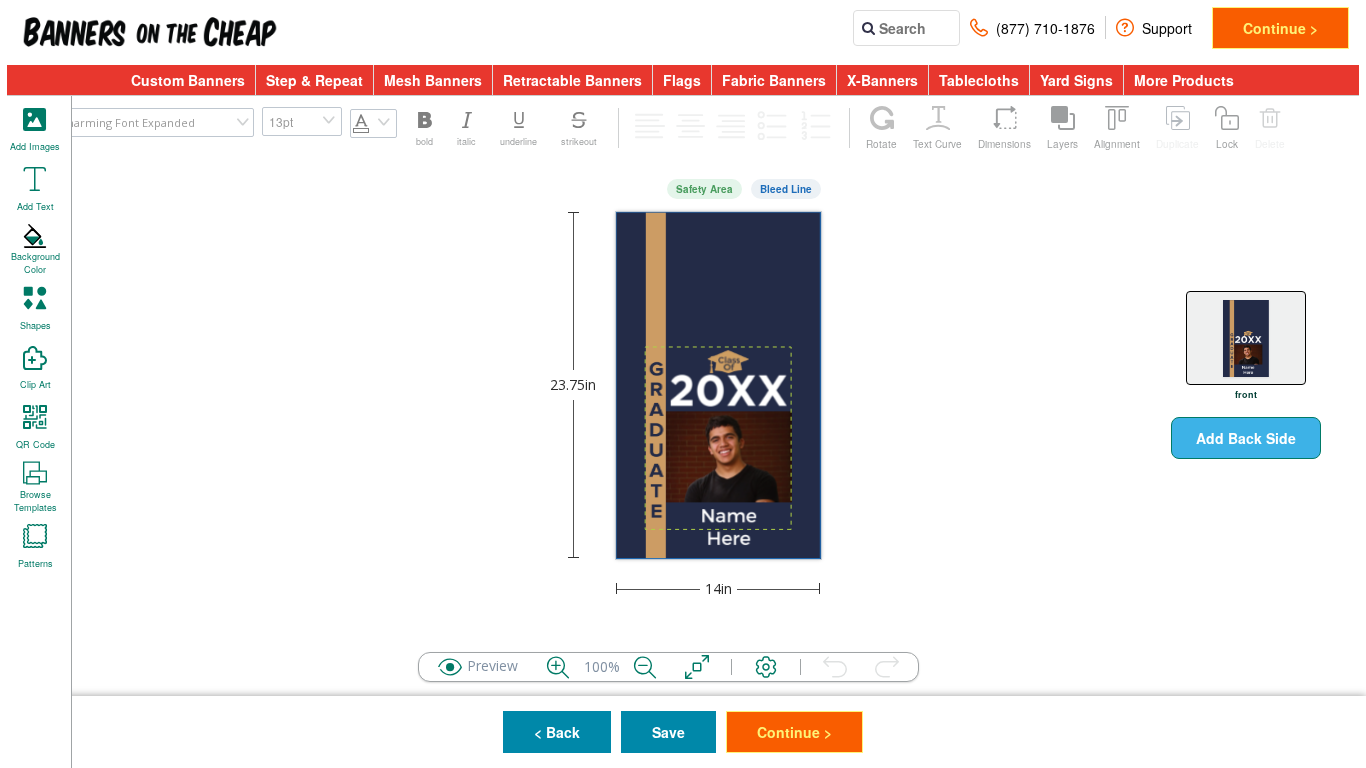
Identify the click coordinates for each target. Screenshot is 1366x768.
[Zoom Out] (645, 667)
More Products (1184, 80)
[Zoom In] (558, 667)
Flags (682, 80)
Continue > (1280, 28)
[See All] (697, 667)
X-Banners (882, 80)
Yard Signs (1076, 80)
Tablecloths (979, 80)
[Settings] (766, 667)
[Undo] (835, 667)
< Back (557, 732)
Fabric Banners (774, 80)
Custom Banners (188, 80)
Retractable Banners (572, 80)
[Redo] (887, 667)
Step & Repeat (314, 80)
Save (668, 732)
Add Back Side (1246, 438)
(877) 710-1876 (1045, 28)
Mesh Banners (433, 80)
